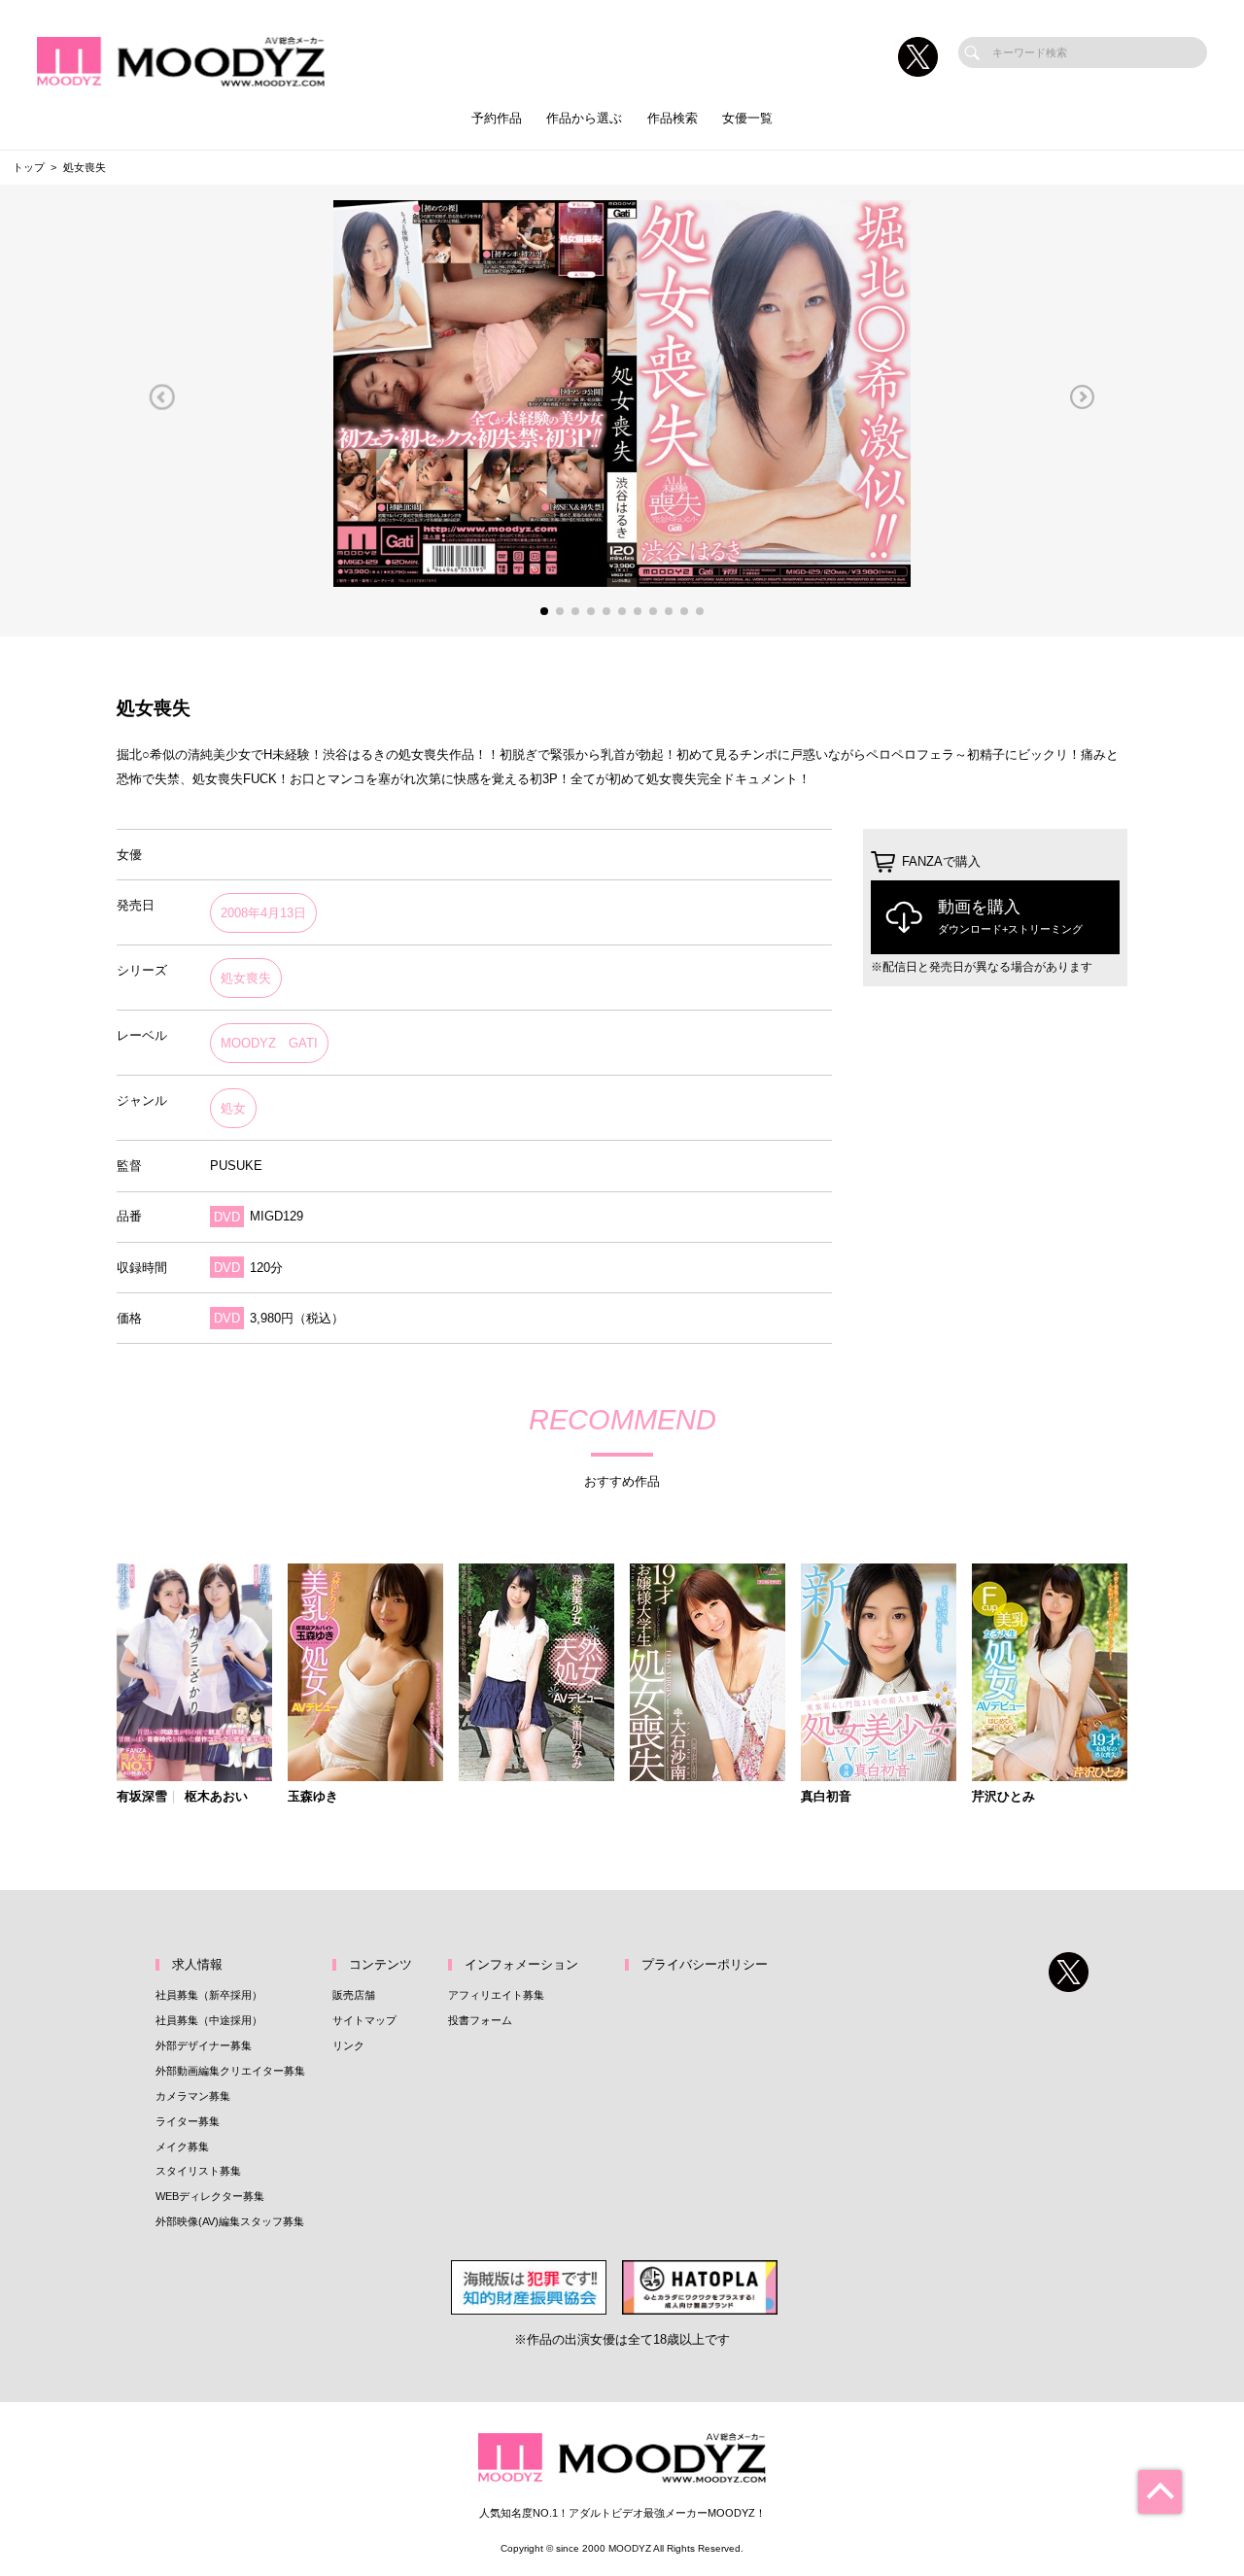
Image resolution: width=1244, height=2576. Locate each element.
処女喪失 (246, 978)
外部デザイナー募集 (204, 2045)
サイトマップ (364, 2020)
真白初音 (826, 1797)
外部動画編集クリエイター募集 (230, 2071)
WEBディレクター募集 (210, 2196)
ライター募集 (188, 2121)
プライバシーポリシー (705, 1964)
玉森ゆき (313, 1797)
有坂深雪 (142, 1797)
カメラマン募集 (193, 2096)
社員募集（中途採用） (209, 2020)
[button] (162, 397)
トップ (29, 167)
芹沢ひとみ (1003, 1797)
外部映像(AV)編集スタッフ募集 (230, 2221)
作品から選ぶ (584, 118)
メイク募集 (182, 2147)
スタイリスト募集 (198, 2171)
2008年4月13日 (263, 913)
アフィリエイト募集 (496, 1995)
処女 (233, 1108)
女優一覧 (747, 118)
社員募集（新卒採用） (209, 1995)
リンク (348, 2045)
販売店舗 (354, 1995)
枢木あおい (216, 1797)
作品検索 (673, 118)
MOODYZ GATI (269, 1043)
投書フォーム (480, 2020)
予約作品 (497, 118)
